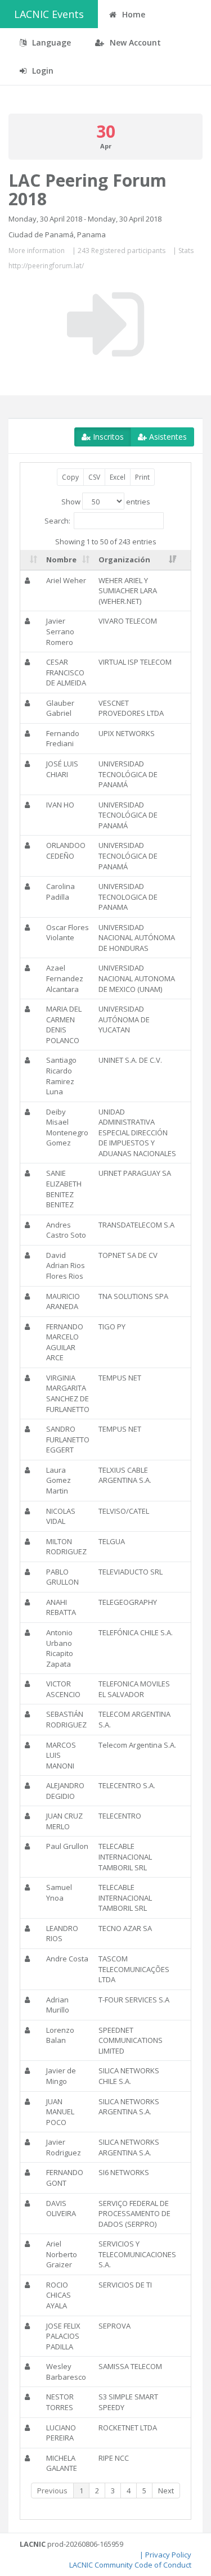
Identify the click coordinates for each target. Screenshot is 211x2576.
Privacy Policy (168, 2555)
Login (42, 71)
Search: (57, 520)
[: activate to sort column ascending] (31, 560)
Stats (186, 251)
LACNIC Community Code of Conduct (130, 2565)
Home (133, 14)
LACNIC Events (49, 14)
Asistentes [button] (167, 437)
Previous (52, 2491)
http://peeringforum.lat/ (46, 266)
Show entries (106, 502)
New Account (134, 42)
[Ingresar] (105, 324)
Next (166, 2491)
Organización (124, 560)
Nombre (61, 560)
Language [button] (50, 42)
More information (37, 251)
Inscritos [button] (107, 437)
